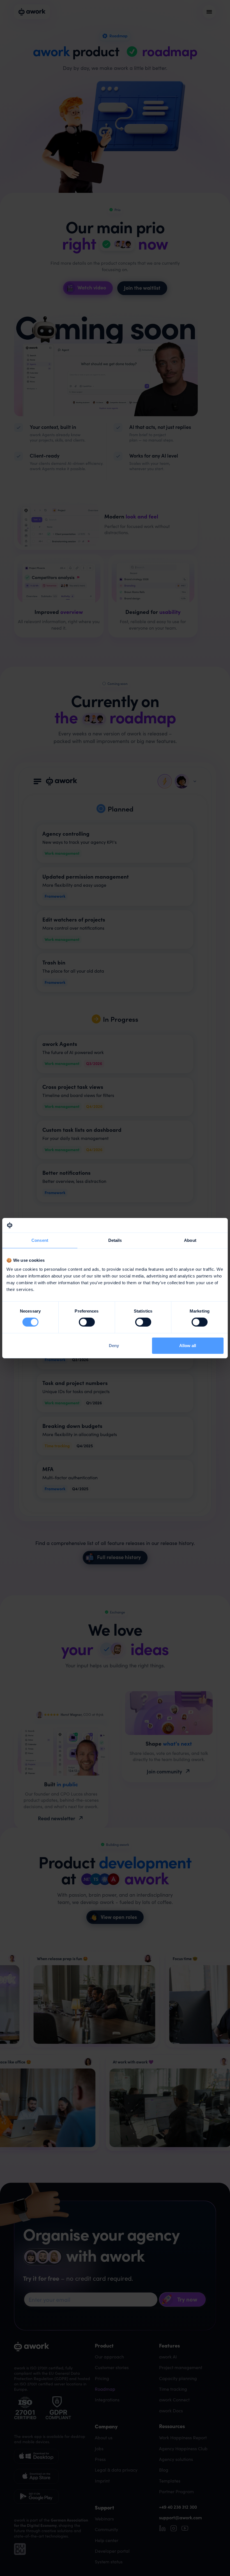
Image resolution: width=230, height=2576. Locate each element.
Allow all (188, 1346)
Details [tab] (115, 1240)
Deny (114, 1346)
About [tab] (190, 1240)
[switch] (87, 1322)
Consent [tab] (40, 1240)
